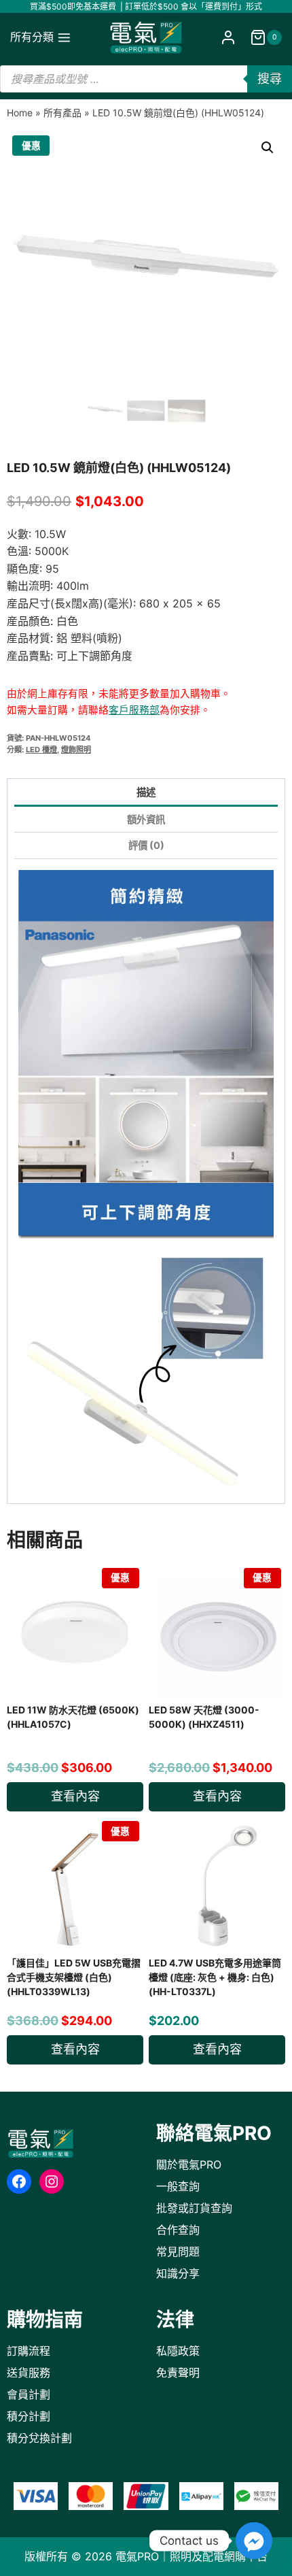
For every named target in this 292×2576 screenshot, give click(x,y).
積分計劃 (29, 2416)
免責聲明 (178, 2373)
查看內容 (75, 1796)
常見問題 (178, 2252)
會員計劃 (29, 2394)
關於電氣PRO (189, 2164)
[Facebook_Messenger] (254, 2541)
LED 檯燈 (41, 750)
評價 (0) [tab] (146, 845)
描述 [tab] (146, 792)
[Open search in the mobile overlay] (146, 79)
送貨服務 (29, 2373)
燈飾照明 (76, 750)
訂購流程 (29, 2351)
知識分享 (178, 2273)
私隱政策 (178, 2351)
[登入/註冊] (228, 38)
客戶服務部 (134, 710)
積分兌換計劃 (39, 2438)
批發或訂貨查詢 (194, 2208)
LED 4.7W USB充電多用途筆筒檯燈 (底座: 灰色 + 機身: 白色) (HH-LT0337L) (215, 1977)
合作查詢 (178, 2230)
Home (20, 113)
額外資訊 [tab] (146, 819)
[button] (268, 148)
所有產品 (62, 113)
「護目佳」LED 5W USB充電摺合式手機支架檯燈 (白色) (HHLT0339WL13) (74, 1977)
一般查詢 (178, 2186)
